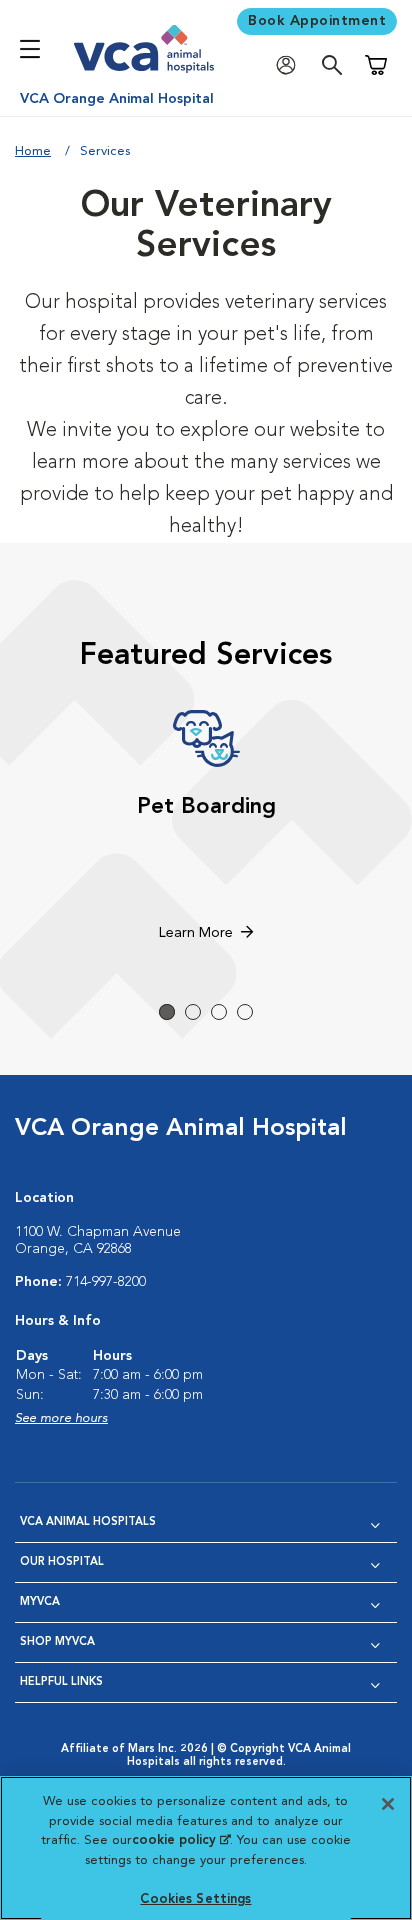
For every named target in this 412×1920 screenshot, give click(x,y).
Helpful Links (61, 1682)
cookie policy (181, 1840)
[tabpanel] (206, 828)
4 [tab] (245, 1012)
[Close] (388, 1804)
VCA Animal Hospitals (88, 1522)
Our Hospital (62, 1562)
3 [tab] (219, 1012)
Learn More (196, 933)
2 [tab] (193, 1012)
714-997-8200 (106, 1282)
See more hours (61, 1418)
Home (33, 151)
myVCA (40, 1602)
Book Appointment (317, 21)
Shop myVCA (57, 1642)
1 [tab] (167, 1012)
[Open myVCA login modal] (291, 65)
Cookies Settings (195, 1899)
